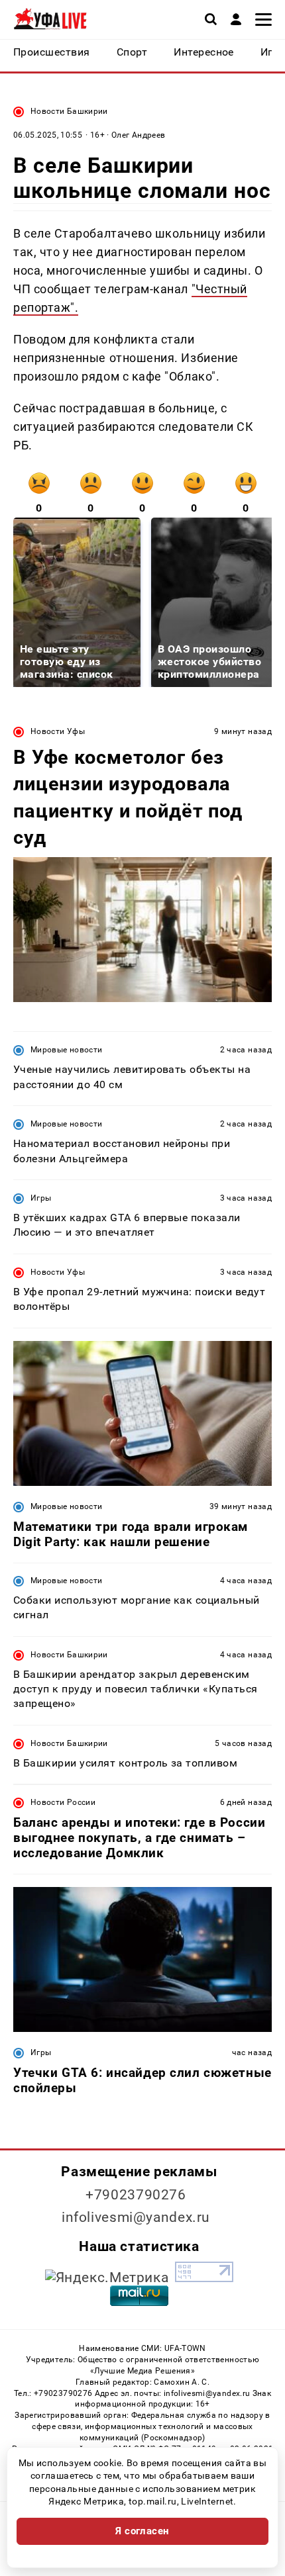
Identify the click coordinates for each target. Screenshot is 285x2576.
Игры (41, 1198)
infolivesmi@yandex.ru (136, 2217)
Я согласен (142, 2531)
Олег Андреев (138, 135)
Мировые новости (66, 1050)
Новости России (63, 1802)
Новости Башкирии (69, 111)
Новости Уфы (58, 731)
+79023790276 (136, 2195)
